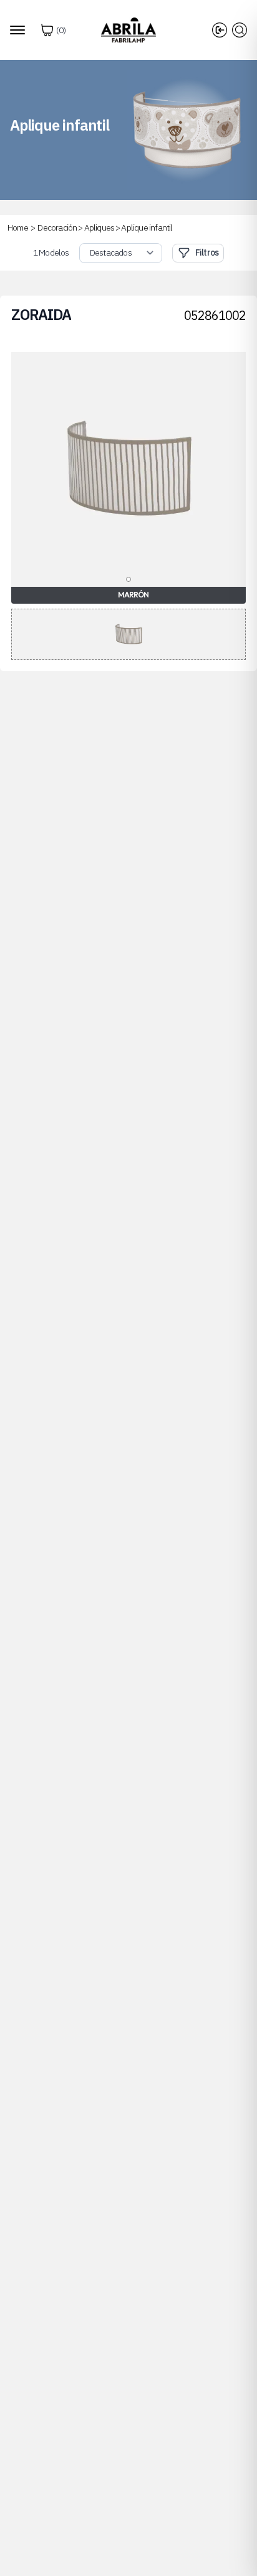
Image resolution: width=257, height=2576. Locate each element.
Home (18, 227)
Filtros (207, 252)
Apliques (99, 227)
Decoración (57, 227)
